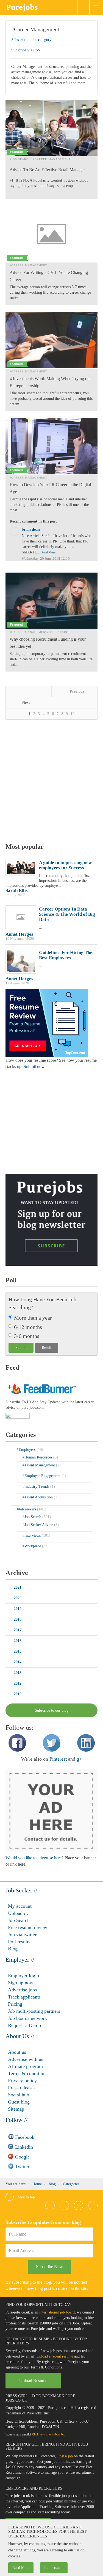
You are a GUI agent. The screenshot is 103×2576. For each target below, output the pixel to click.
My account (20, 1906)
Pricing (15, 2004)
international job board (57, 2312)
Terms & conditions (28, 2073)
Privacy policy (22, 2081)
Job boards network (27, 2018)
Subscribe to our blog (52, 1710)
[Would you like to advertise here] (51, 1811)
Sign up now (21, 1983)
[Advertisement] (51, 782)
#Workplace (32, 1546)
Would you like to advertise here (34, 1858)
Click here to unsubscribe (48, 2434)
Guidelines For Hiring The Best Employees (66, 955)
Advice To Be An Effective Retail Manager (47, 170)
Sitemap (16, 2109)
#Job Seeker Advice (38, 1525)
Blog (13, 1949)
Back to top (26, 2197)
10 (73, 714)
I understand (54, 2568)
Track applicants (24, 1997)
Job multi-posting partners (34, 2011)
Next (27, 703)
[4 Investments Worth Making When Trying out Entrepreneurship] (51, 340)
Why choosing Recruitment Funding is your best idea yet (48, 643)
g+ (79, 1759)
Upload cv (18, 1913)
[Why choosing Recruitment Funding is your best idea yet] (51, 601)
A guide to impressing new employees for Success (65, 865)
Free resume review (28, 1927)
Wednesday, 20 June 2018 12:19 (46, 559)
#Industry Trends (36, 1487)
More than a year (33, 1318)
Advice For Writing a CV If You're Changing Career (49, 276)
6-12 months (28, 1327)
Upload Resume (33, 2381)
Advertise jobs (22, 1990)
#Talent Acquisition (38, 1497)
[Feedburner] (18, 1417)
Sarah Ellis (17, 890)
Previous (76, 691)
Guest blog (19, 2102)
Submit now (34, 1067)
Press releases (22, 2088)
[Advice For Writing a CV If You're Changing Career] (51, 234)
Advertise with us (26, 2059)
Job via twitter (22, 1935)
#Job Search (20, 159)
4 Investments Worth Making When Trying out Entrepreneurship (50, 382)
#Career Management (35, 29)
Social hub (19, 2095)
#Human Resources (38, 1457)
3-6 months (27, 1336)
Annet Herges (19, 934)
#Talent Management (39, 1465)
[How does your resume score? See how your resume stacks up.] (47, 1023)
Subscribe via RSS (26, 50)
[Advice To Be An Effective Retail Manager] (51, 128)
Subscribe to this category (31, 40)
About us (17, 2052)
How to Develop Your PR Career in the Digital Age (50, 488)
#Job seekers (27, 1509)
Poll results (19, 1942)
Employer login (23, 1976)
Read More (48, 552)
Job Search (19, 1920)
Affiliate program (25, 2066)
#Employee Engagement (42, 1476)
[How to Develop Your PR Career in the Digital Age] (51, 446)
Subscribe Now (49, 2267)
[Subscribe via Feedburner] (41, 1388)
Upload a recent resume (55, 2356)
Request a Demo (24, 2025)
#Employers (27, 1450)
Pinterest (58, 1759)
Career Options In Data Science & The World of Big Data (67, 914)
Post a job (65, 2456)
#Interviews (32, 1535)
